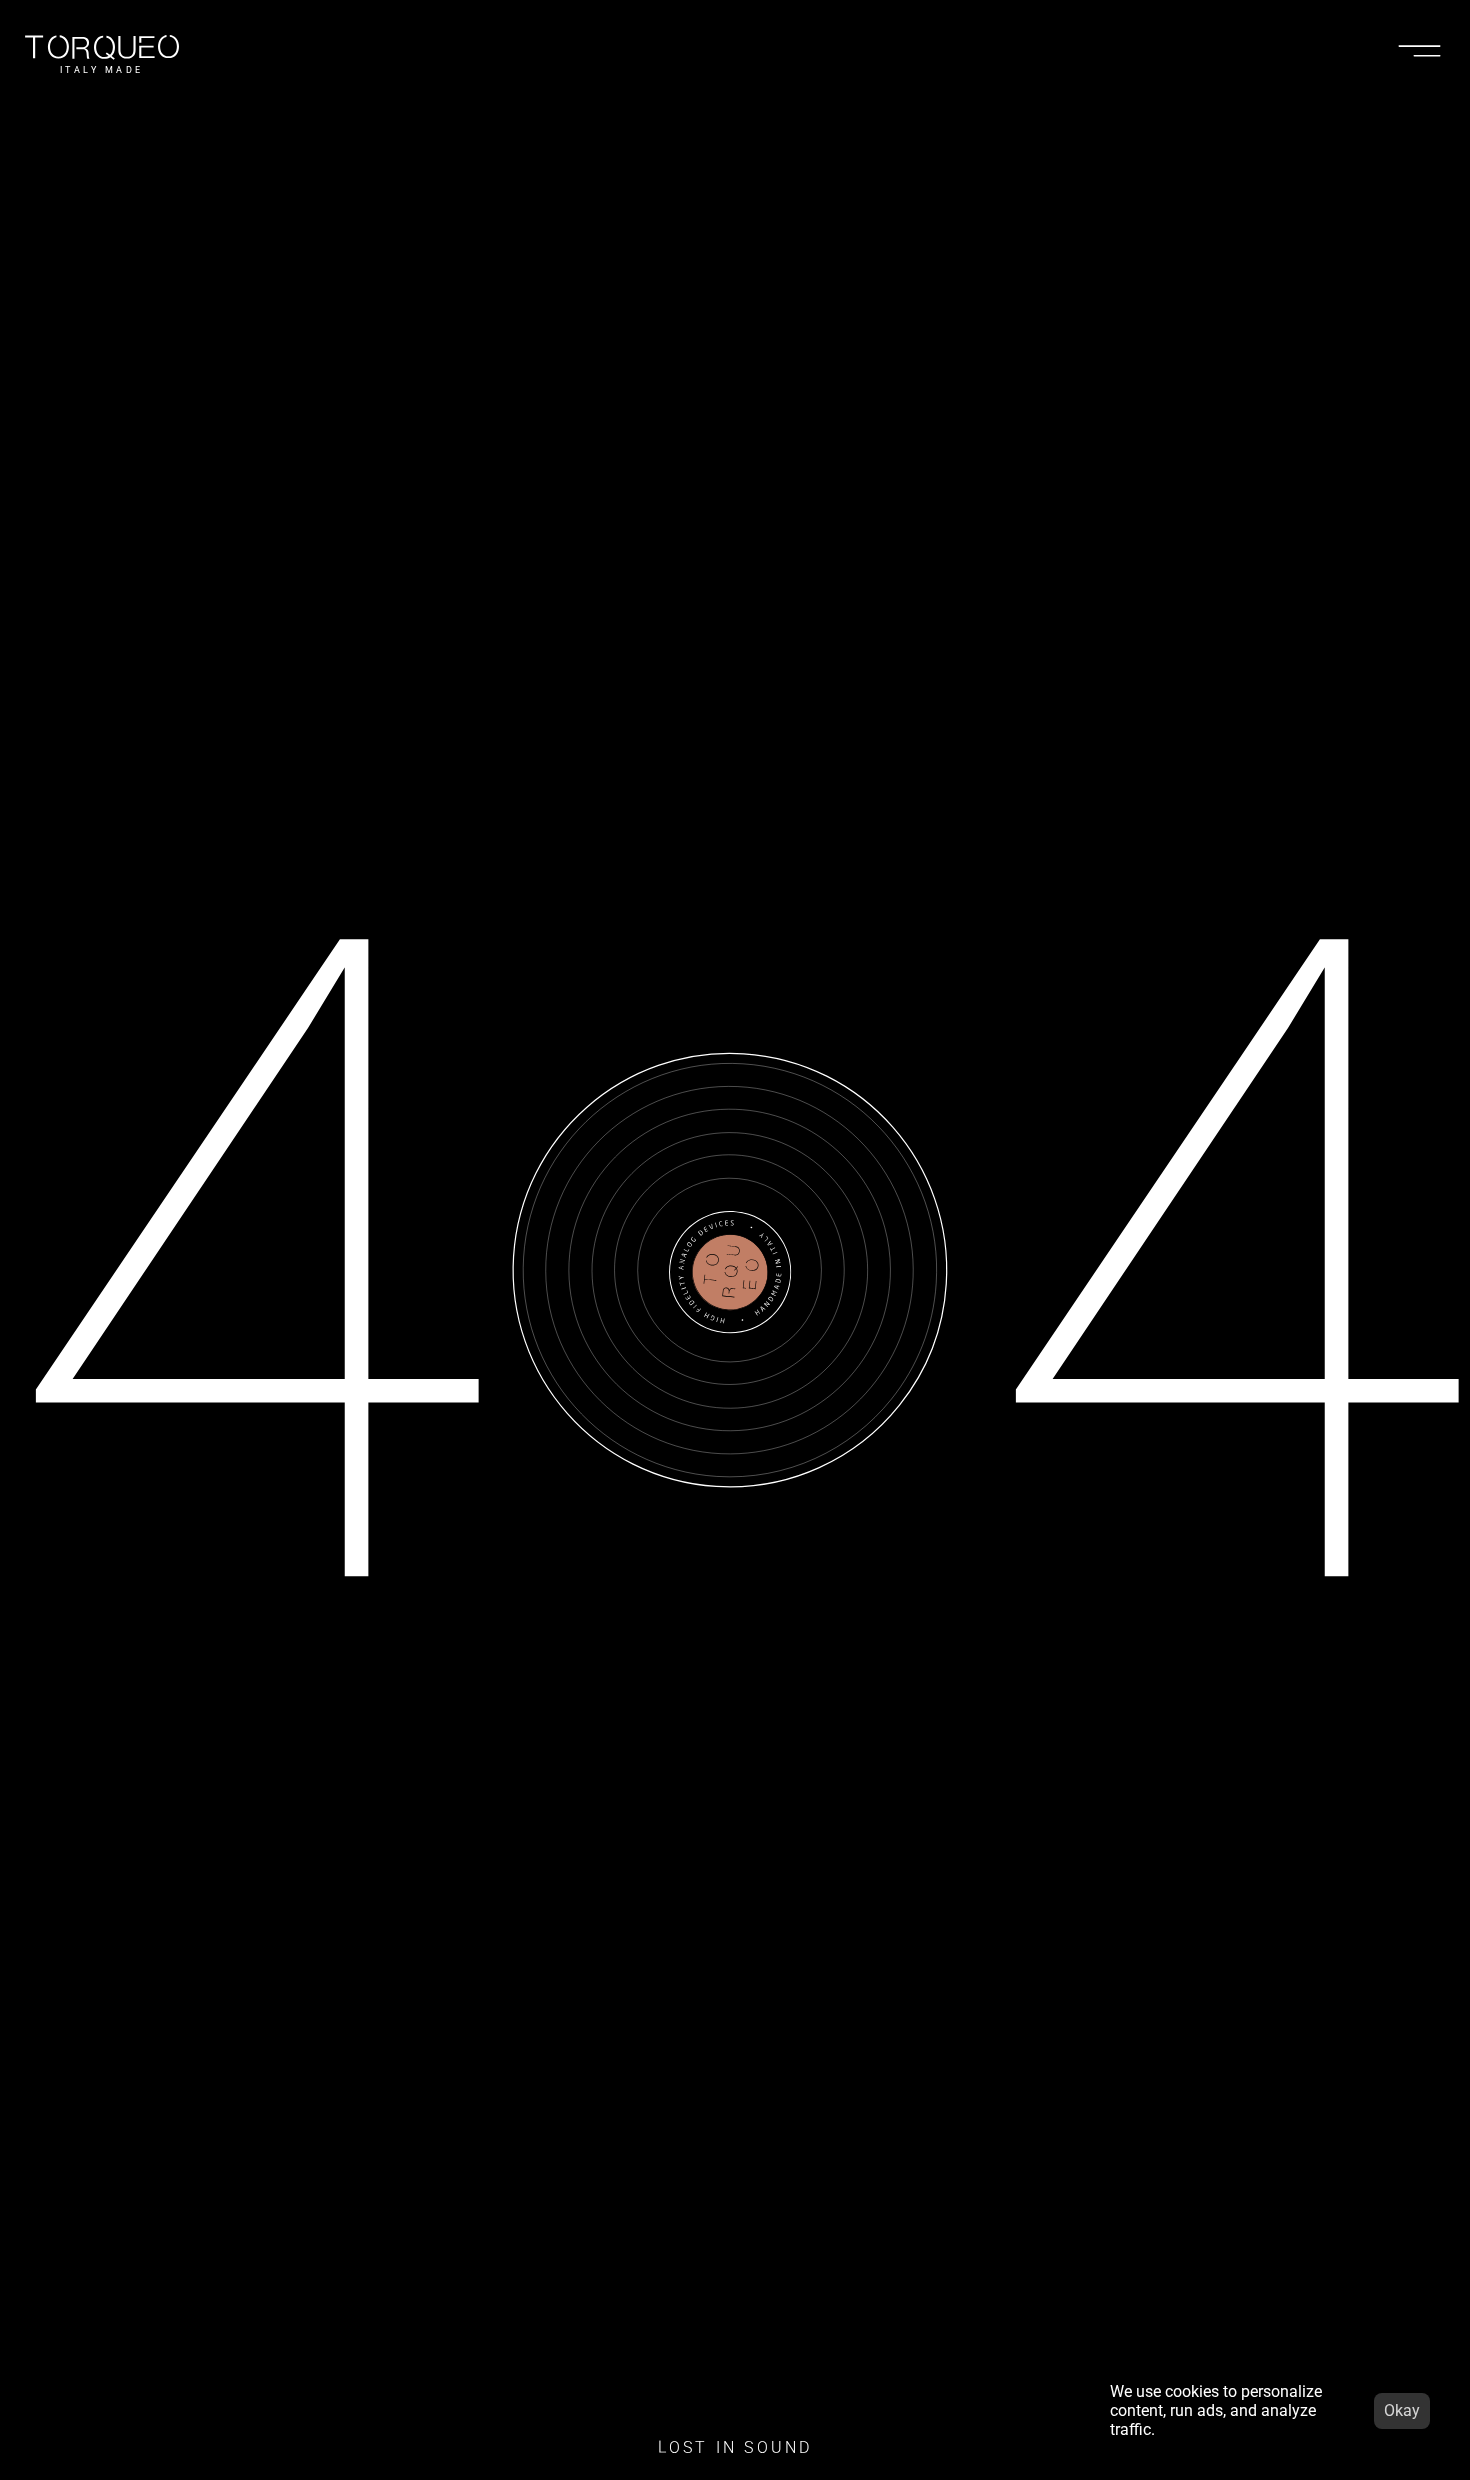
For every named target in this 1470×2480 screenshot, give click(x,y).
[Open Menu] (1419, 50)
